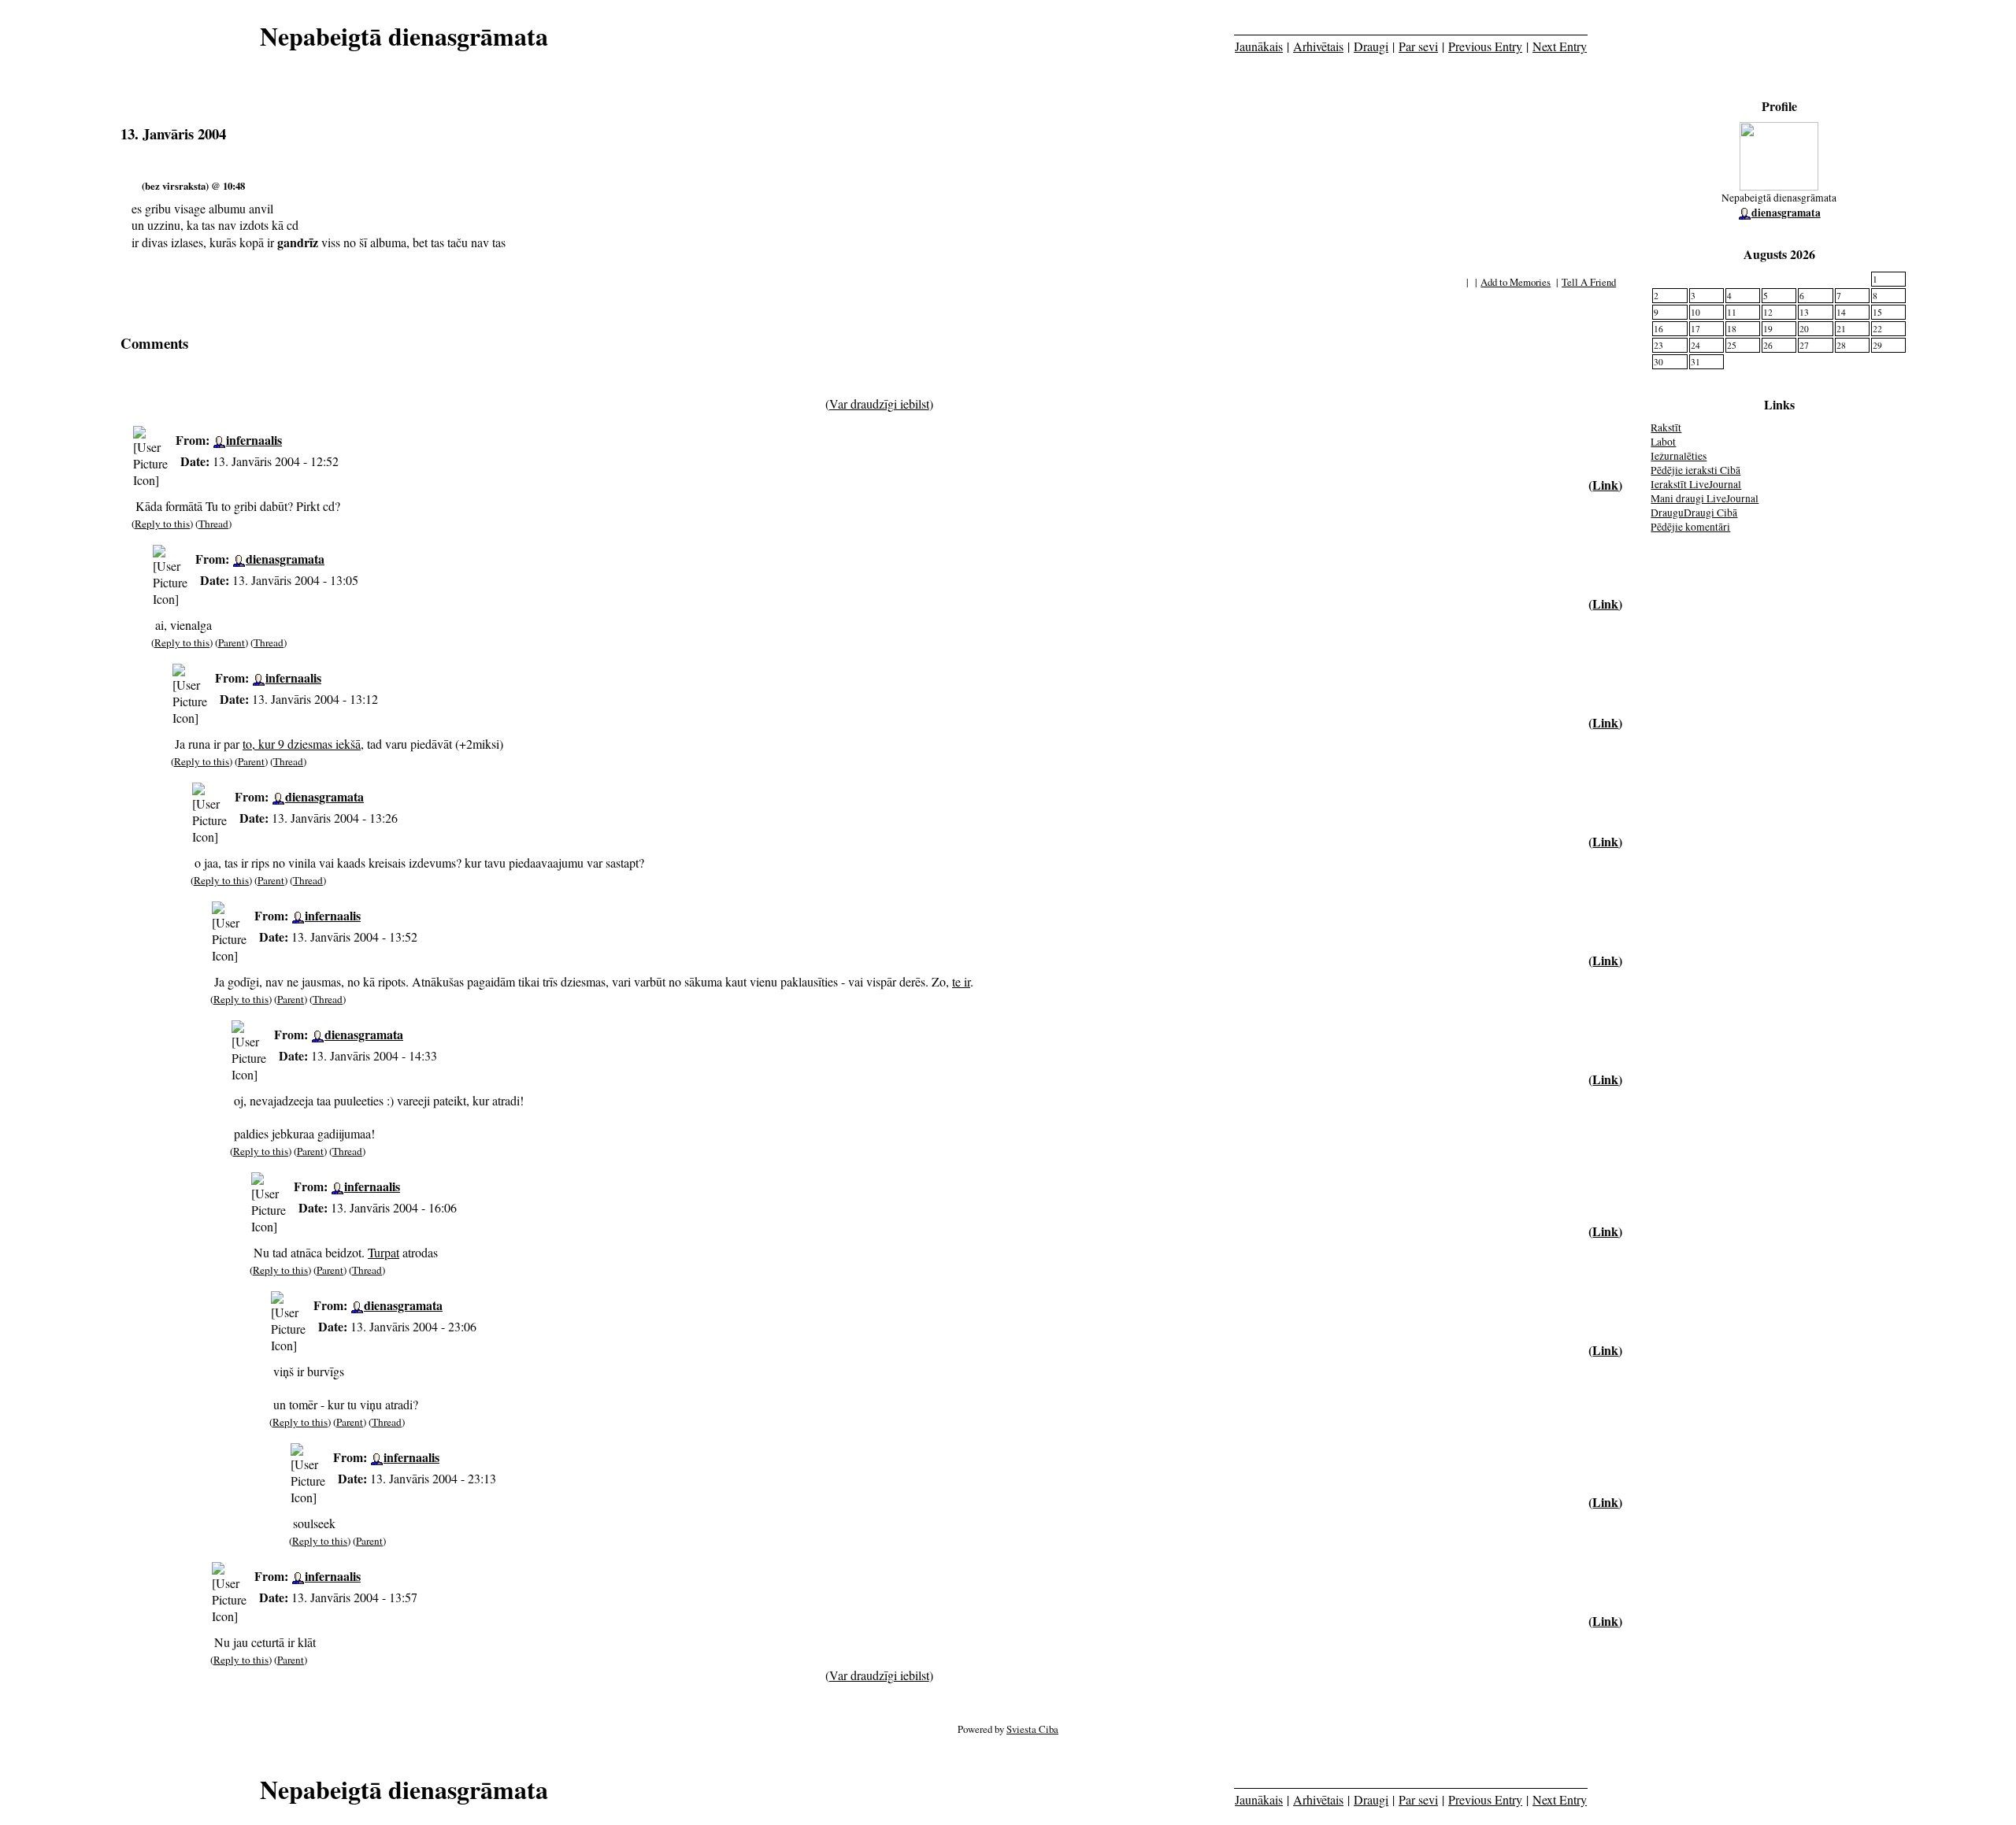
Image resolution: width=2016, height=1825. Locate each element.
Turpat (384, 1252)
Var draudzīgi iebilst (879, 403)
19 (1768, 329)
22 (1877, 329)
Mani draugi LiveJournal (1705, 498)
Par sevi (1418, 46)
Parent (232, 642)
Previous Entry (1485, 46)
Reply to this (162, 524)
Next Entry (1560, 46)
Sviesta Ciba (1032, 1729)
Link (1605, 485)
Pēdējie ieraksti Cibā (1695, 470)
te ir (961, 981)
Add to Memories (1516, 282)
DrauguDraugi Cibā (1694, 513)
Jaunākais (1259, 46)
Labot (1663, 442)
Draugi (1371, 46)
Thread (213, 524)
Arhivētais (1318, 46)
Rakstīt (1666, 428)
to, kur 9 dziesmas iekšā (302, 744)
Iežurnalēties (1679, 456)
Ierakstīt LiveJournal (1696, 484)
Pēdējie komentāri (1690, 527)
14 (1841, 312)
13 (1804, 312)
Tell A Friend (1589, 282)
